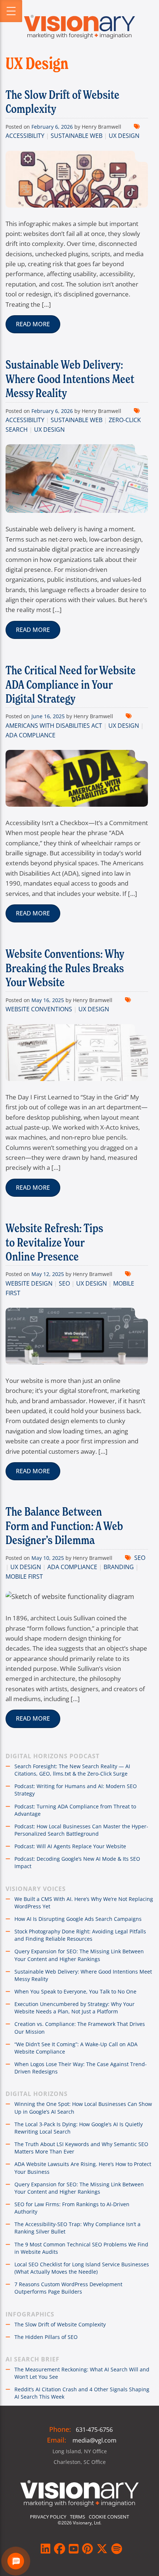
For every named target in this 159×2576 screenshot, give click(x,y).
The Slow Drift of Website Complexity (62, 102)
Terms (77, 2517)
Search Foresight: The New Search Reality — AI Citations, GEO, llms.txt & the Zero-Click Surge (72, 1770)
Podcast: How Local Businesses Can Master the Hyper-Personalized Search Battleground (81, 1830)
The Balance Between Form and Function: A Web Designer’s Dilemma (64, 1526)
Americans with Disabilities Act (54, 726)
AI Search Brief (33, 2359)
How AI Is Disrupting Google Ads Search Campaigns (78, 1919)
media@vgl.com (94, 2440)
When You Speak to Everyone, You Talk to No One (75, 1991)
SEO (64, 1283)
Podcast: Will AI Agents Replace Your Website (70, 1846)
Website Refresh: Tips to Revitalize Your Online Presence (54, 1242)
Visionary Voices (36, 1889)
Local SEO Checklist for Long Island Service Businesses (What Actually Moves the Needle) (82, 2268)
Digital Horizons (37, 2094)
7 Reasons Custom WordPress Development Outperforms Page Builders (68, 2288)
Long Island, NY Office (80, 2451)
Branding (119, 1567)
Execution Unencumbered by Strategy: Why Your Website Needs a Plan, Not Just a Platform (75, 2008)
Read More (33, 324)
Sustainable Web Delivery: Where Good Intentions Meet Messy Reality (70, 379)
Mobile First (24, 1576)
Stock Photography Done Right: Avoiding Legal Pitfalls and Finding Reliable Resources (80, 1935)
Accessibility (25, 136)
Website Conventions (39, 1009)
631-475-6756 (94, 2430)
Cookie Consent (109, 2517)
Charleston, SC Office (80, 2462)
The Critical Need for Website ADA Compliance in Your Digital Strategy (71, 684)
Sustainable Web (77, 136)
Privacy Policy (48, 2517)
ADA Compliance (31, 735)
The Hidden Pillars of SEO (46, 2337)
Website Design (29, 1283)
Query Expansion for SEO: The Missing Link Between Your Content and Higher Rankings (79, 1955)
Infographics (30, 2314)
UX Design (124, 136)
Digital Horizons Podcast (53, 1756)
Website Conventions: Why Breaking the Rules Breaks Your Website (65, 968)
